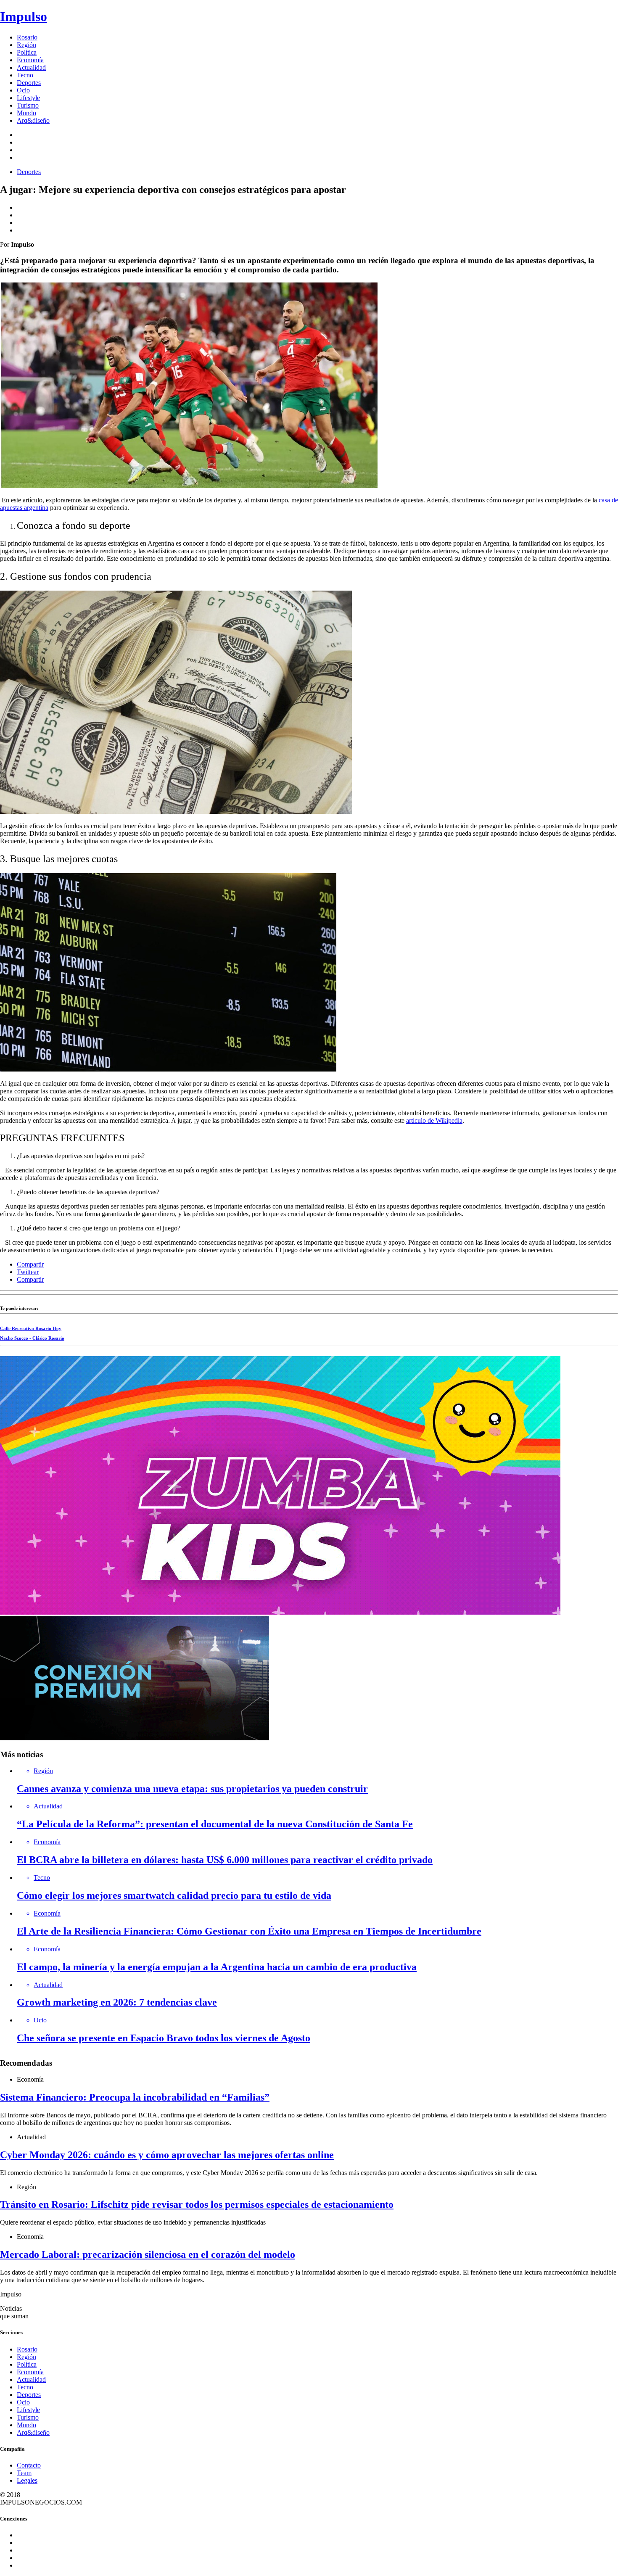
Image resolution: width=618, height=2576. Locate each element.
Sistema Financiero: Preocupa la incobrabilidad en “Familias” (135, 2097)
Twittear (28, 1272)
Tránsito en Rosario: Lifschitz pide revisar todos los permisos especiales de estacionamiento (197, 2204)
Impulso (24, 16)
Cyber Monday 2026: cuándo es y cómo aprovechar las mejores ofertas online (167, 2155)
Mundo (26, 113)
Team (24, 2473)
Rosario (27, 37)
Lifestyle (28, 98)
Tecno (25, 75)
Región (26, 45)
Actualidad (31, 67)
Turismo (28, 105)
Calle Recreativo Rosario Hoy (31, 1328)
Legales (27, 2480)
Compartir (30, 1264)
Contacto (29, 2465)
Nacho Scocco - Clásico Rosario (32, 1338)
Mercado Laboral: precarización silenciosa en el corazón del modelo (148, 2254)
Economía (30, 60)
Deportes (29, 83)
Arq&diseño (33, 120)
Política (27, 52)
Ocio (23, 90)
